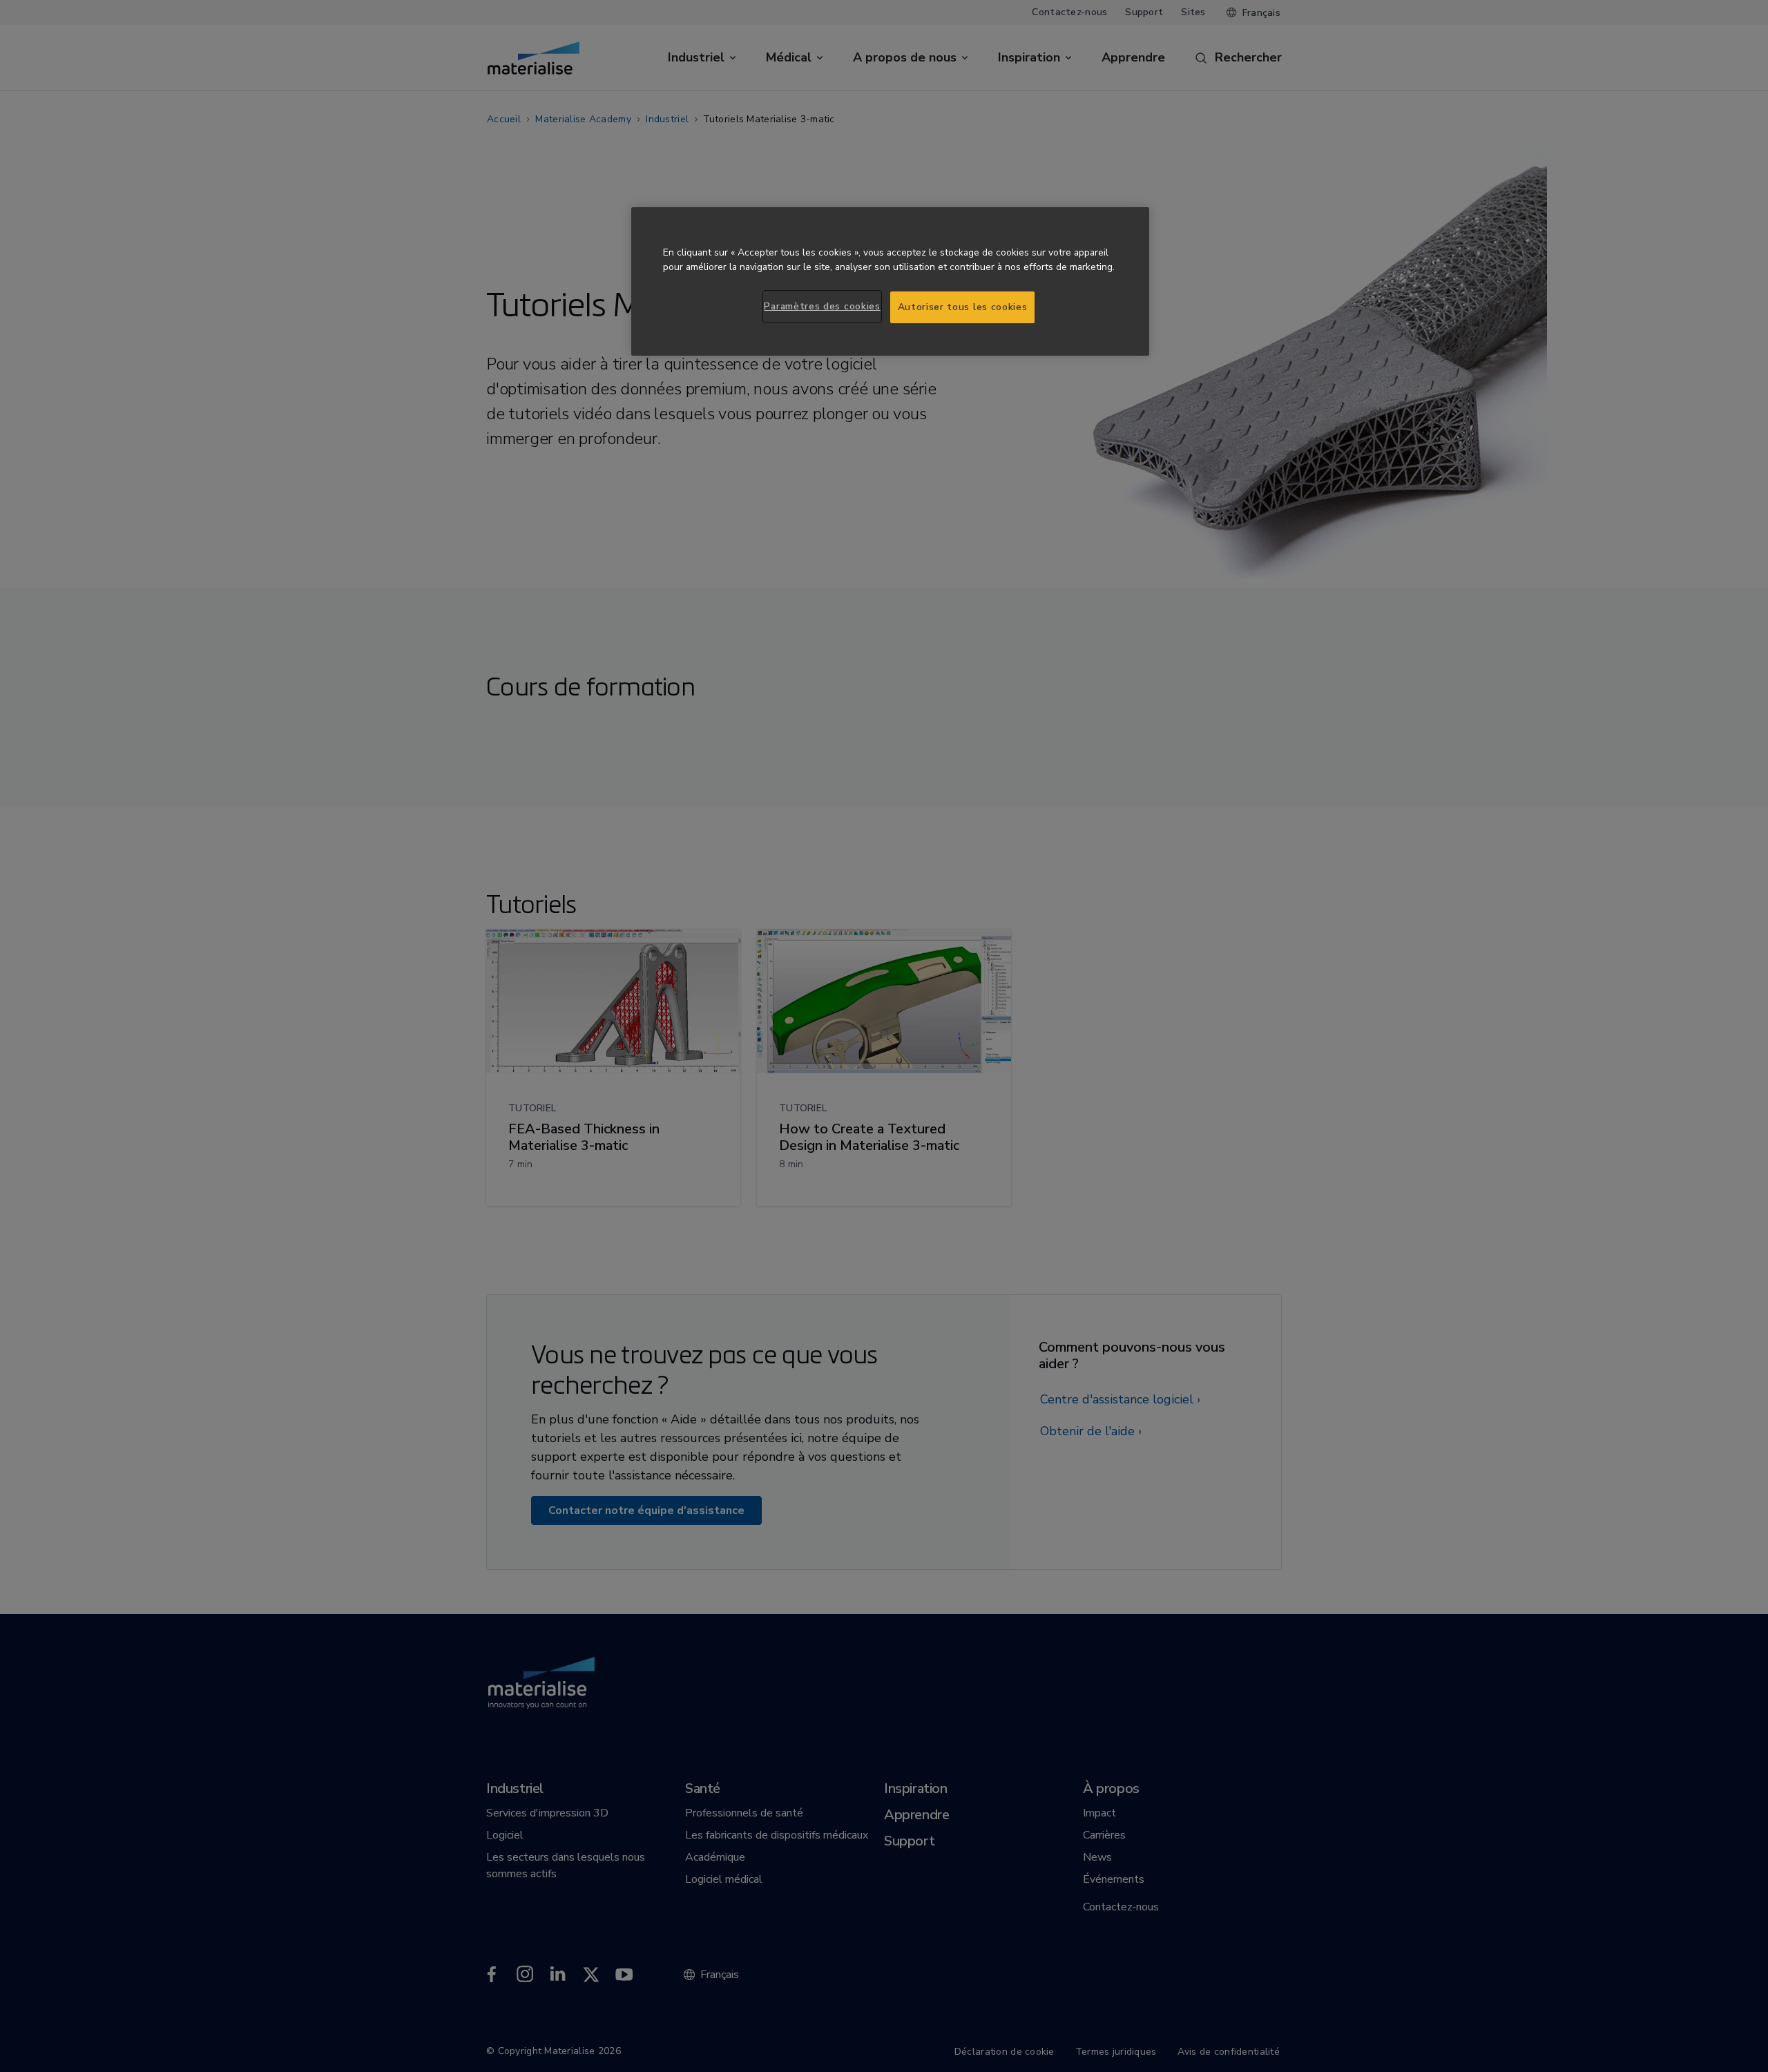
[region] (890, 281)
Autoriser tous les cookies (963, 307)
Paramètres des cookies (822, 306)
